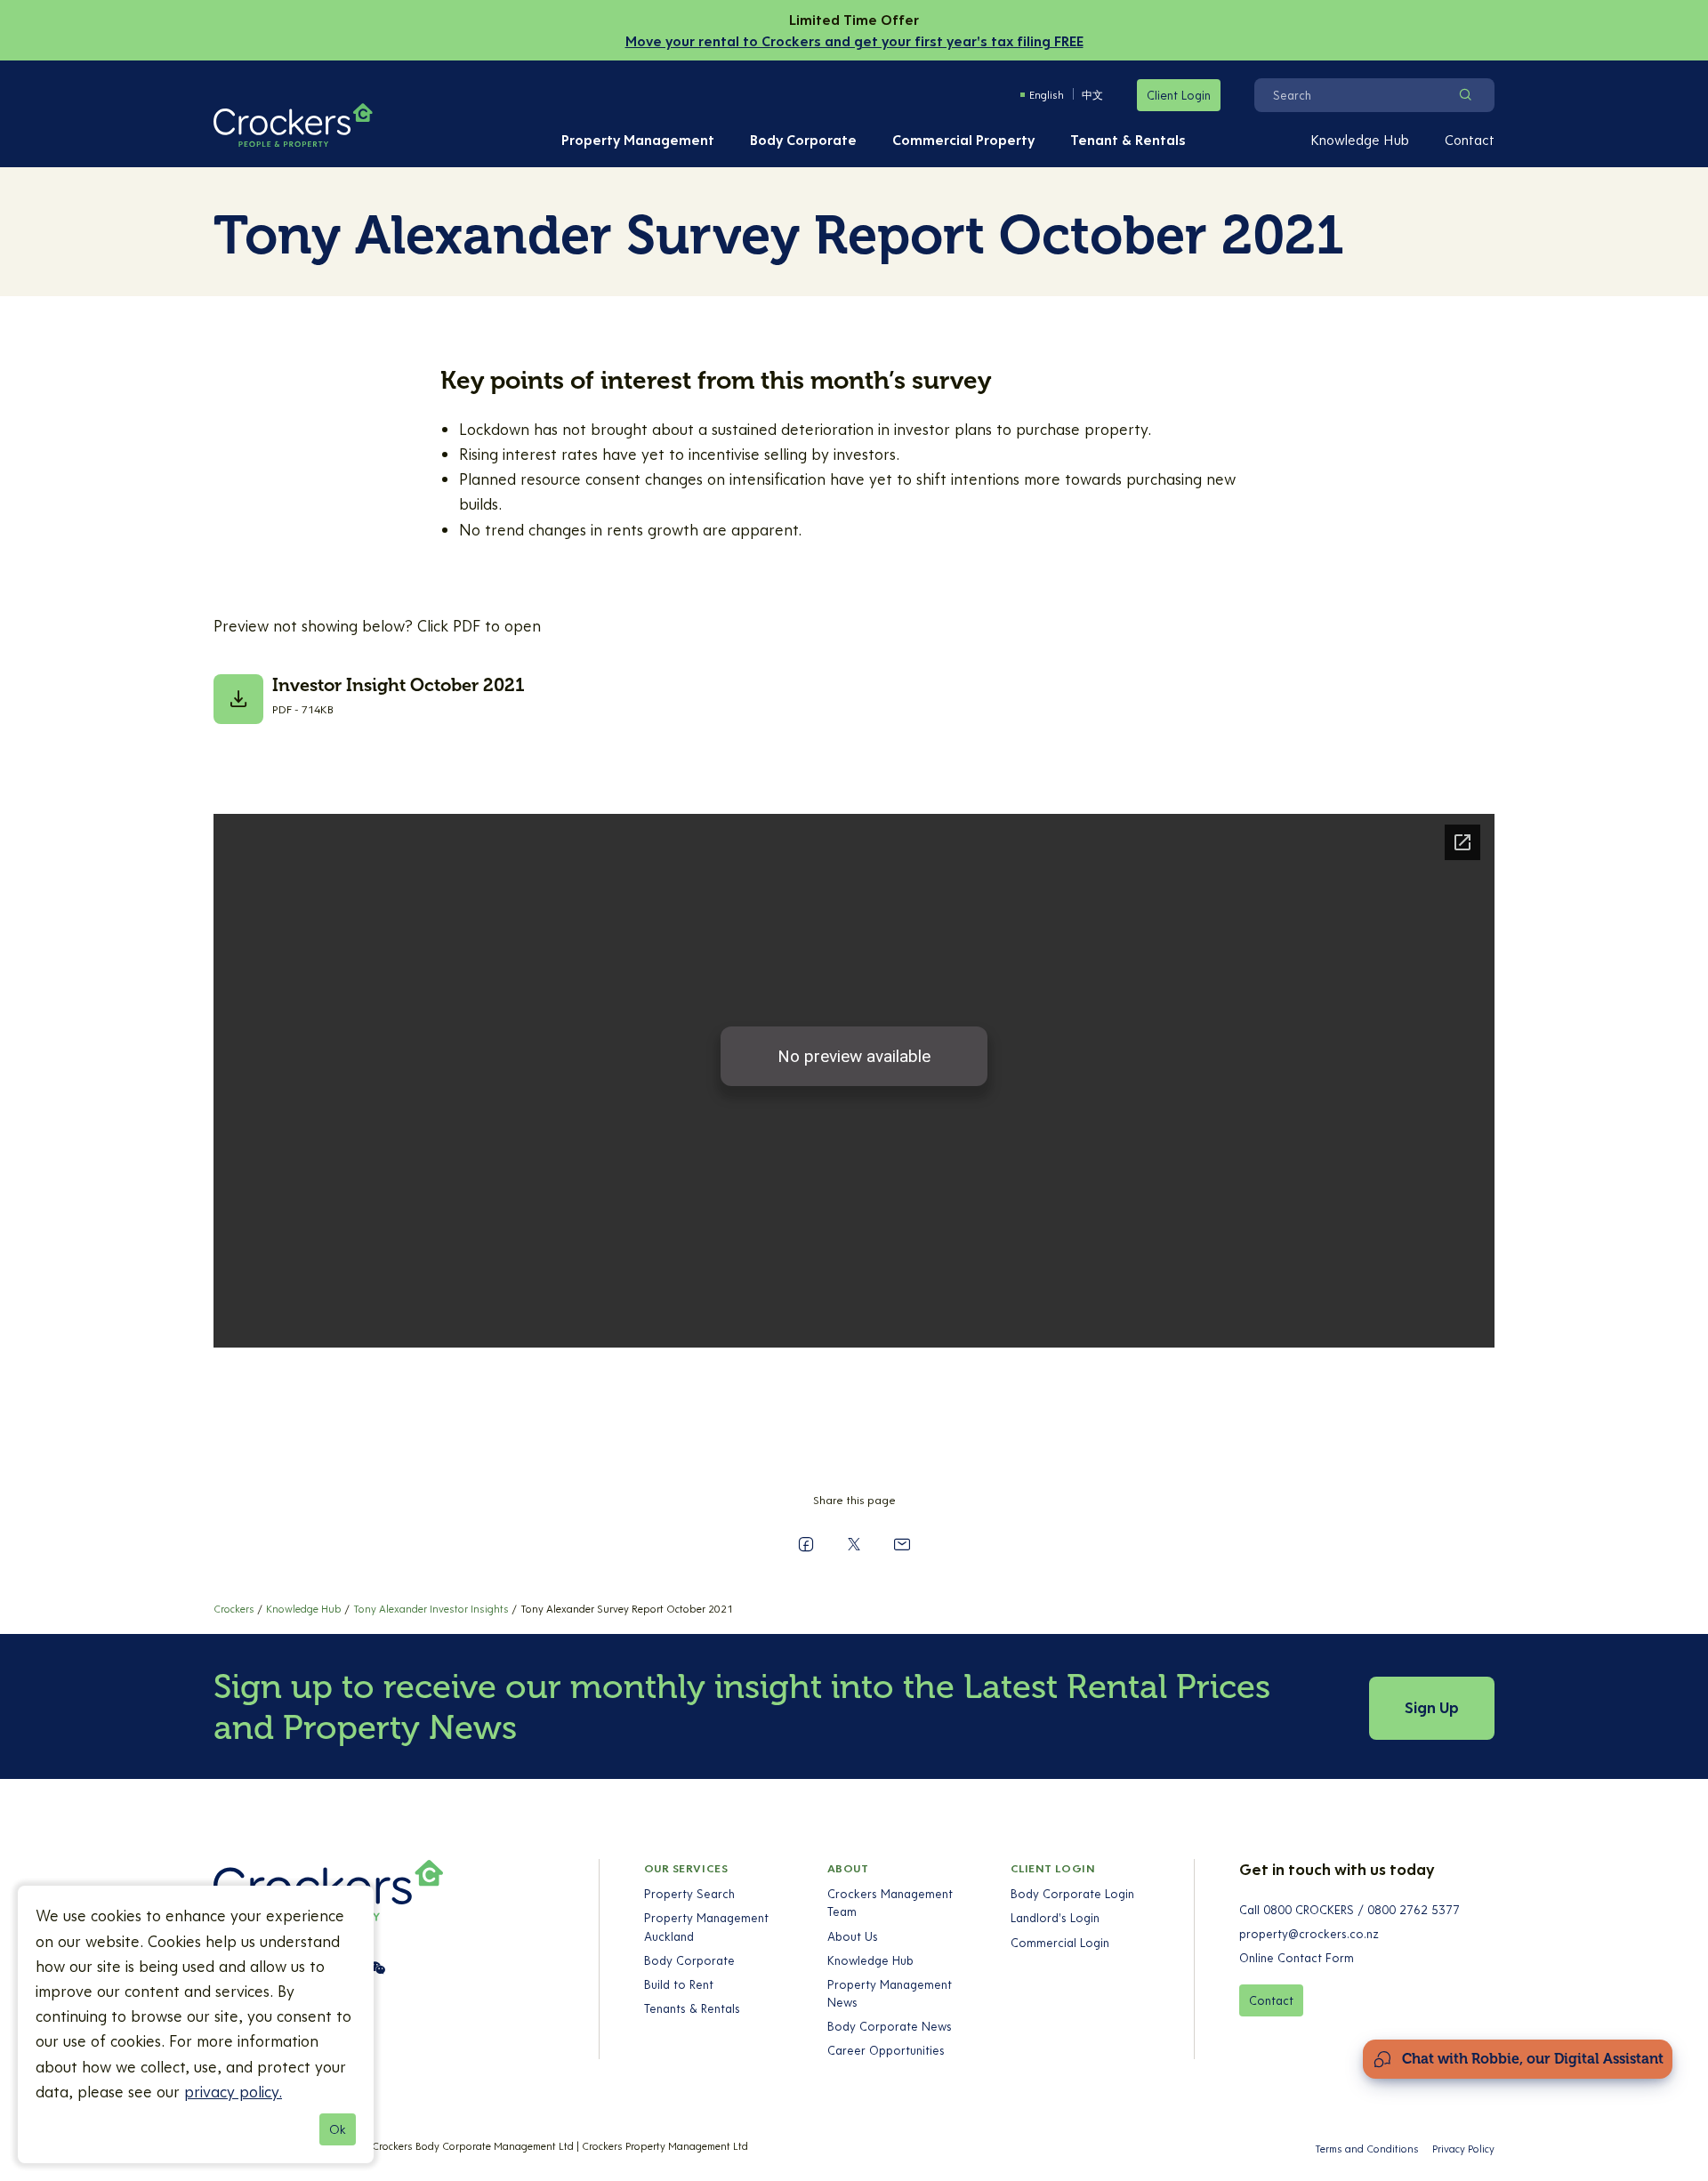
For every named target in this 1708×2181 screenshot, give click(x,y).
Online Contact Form (1297, 1958)
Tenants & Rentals (692, 2008)
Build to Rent (679, 1984)
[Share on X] (854, 1544)
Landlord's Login (1055, 1918)
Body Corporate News (890, 2026)
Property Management (638, 140)
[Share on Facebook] (806, 1544)
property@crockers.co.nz (1309, 1934)
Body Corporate (803, 140)
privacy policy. (233, 2092)
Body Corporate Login (1072, 1894)
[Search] (1465, 95)
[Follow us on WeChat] (377, 1968)
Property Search (689, 1894)
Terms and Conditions (1367, 2149)
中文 (1092, 95)
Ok (338, 2129)
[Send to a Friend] (902, 1544)
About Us (853, 1936)
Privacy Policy (1463, 2149)
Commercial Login (1060, 1943)
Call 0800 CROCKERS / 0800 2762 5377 (1349, 1910)
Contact (1470, 140)
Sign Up (1432, 1707)
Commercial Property (963, 140)
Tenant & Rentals (1128, 140)
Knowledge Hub (1360, 140)
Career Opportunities (886, 2050)
